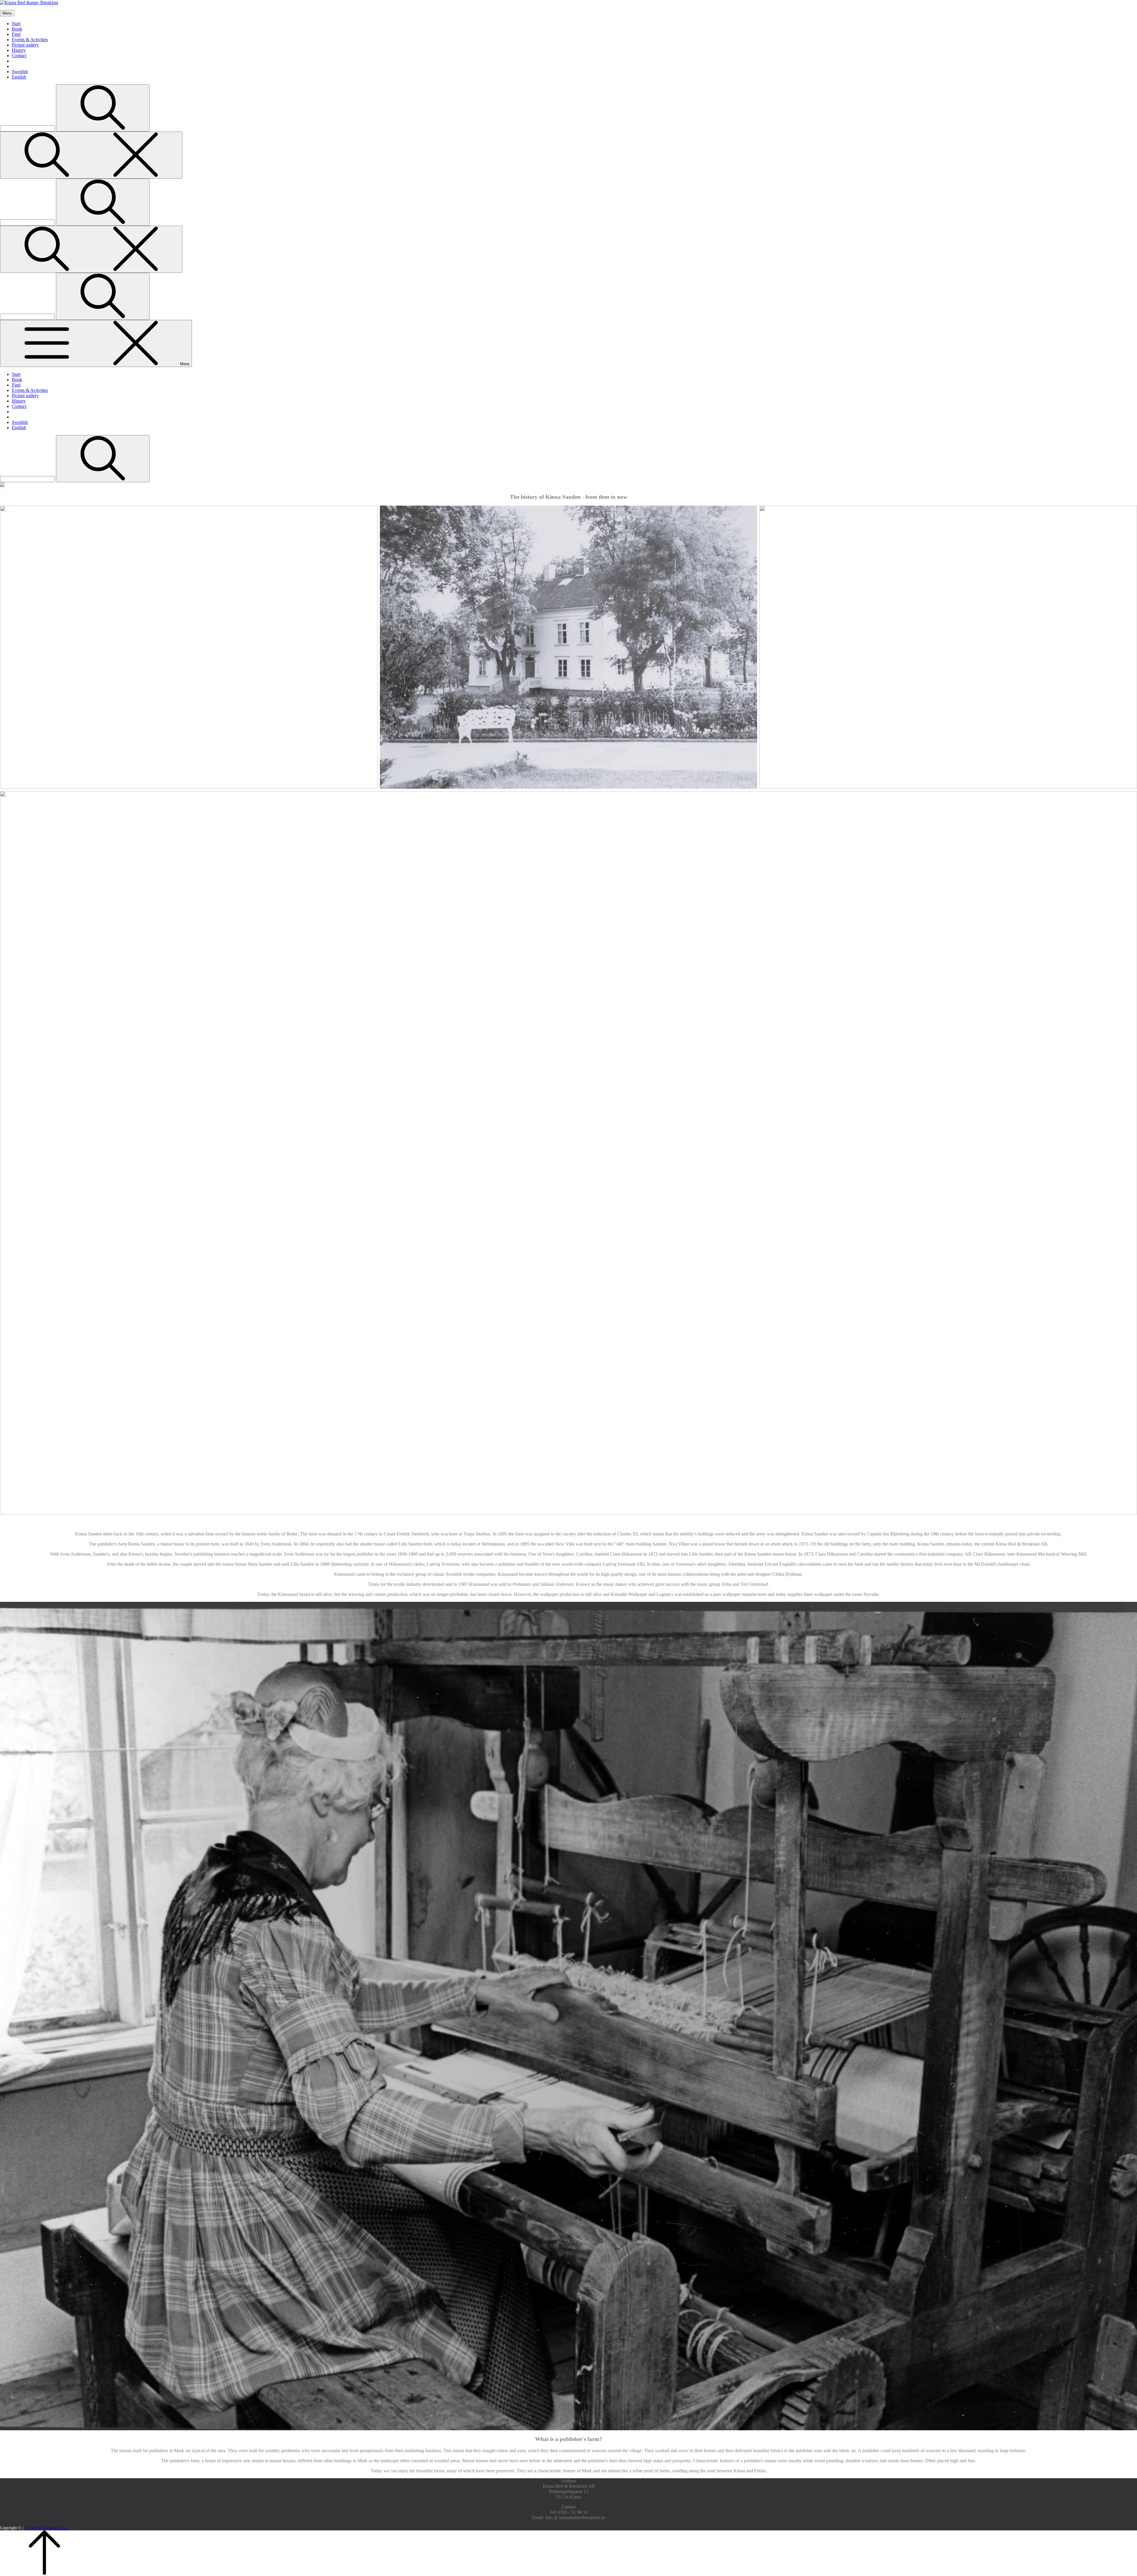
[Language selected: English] (1122, 2572)
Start (16, 24)
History (19, 50)
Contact (19, 56)
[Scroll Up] (44, 2573)
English (19, 77)
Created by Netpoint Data (46, 2528)
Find (16, 34)
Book (17, 29)
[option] (1122, 2572)
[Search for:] (28, 128)
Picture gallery (25, 45)
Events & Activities (30, 40)
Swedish (20, 72)
